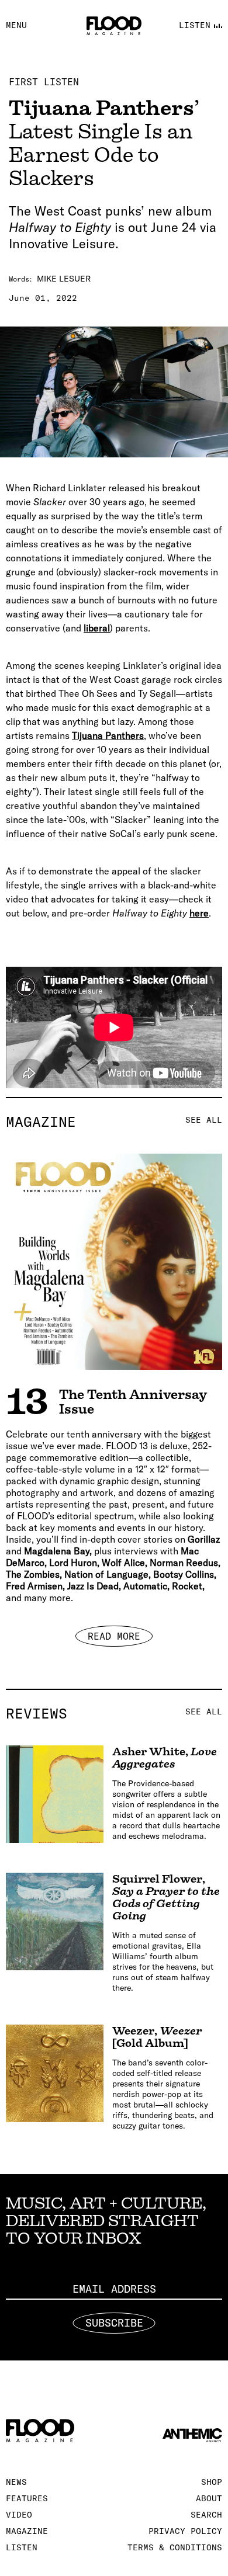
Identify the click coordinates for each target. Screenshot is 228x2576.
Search (206, 2515)
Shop (212, 2482)
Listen (22, 2547)
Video (19, 2515)
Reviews (114, 1713)
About (209, 2498)
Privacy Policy (185, 2531)
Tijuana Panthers (108, 735)
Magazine (114, 1122)
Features (27, 2498)
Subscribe (114, 2323)
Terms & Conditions (175, 2547)
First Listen (44, 82)
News (16, 2482)
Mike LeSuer (64, 279)
